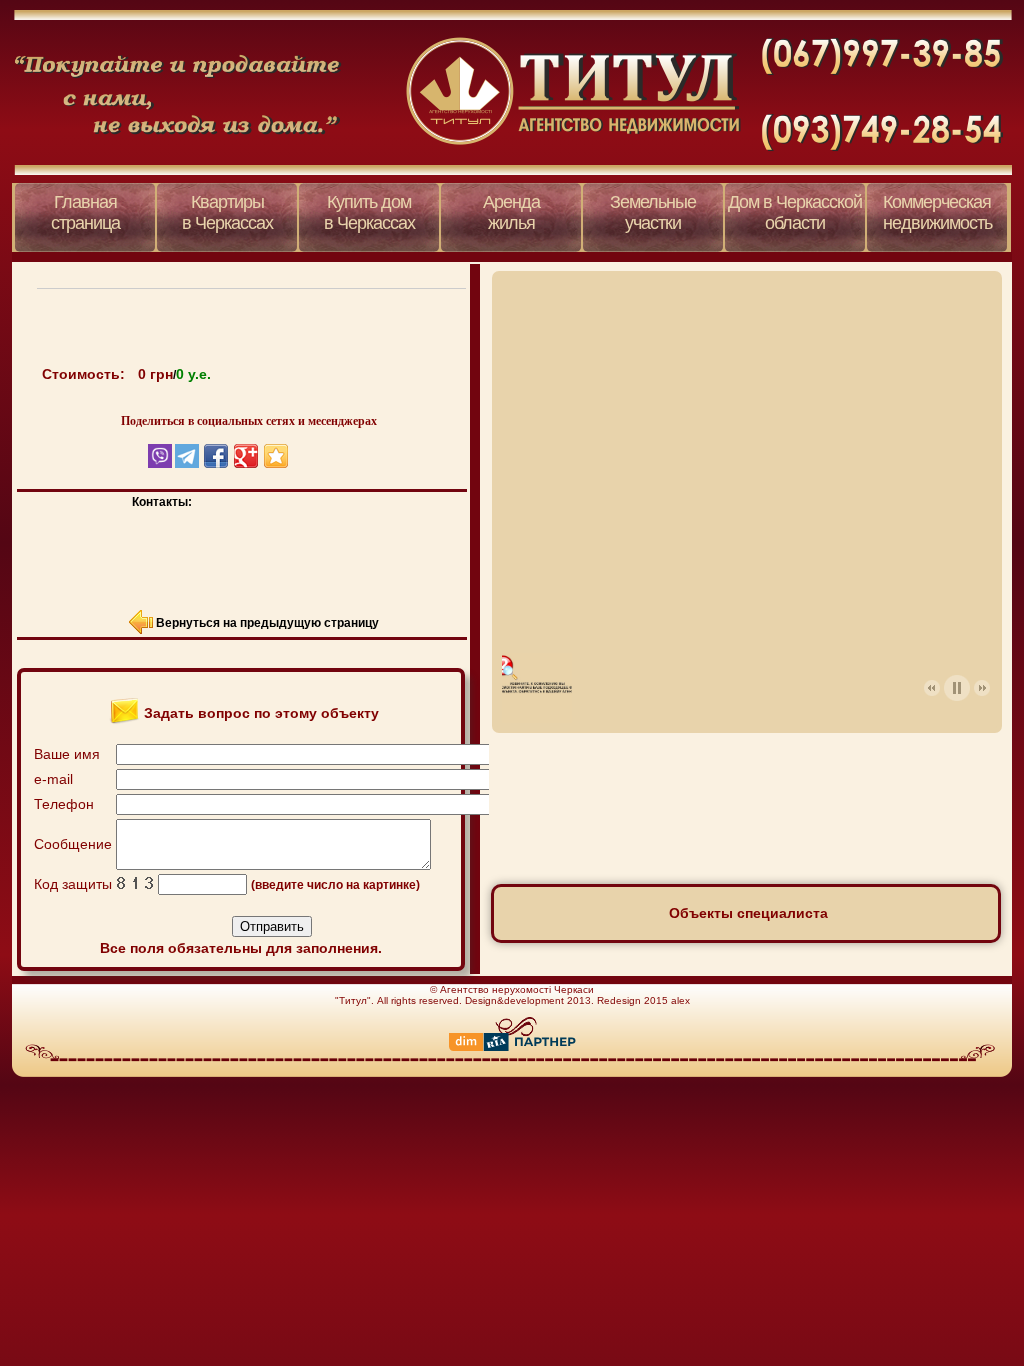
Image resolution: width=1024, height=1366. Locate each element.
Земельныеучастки (653, 212)
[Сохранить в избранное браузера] (276, 456)
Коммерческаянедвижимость (937, 212)
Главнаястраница (85, 212)
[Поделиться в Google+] (246, 456)
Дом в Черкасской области (795, 212)
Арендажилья (511, 212)
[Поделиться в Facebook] (216, 456)
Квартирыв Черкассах (227, 212)
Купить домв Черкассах (369, 212)
